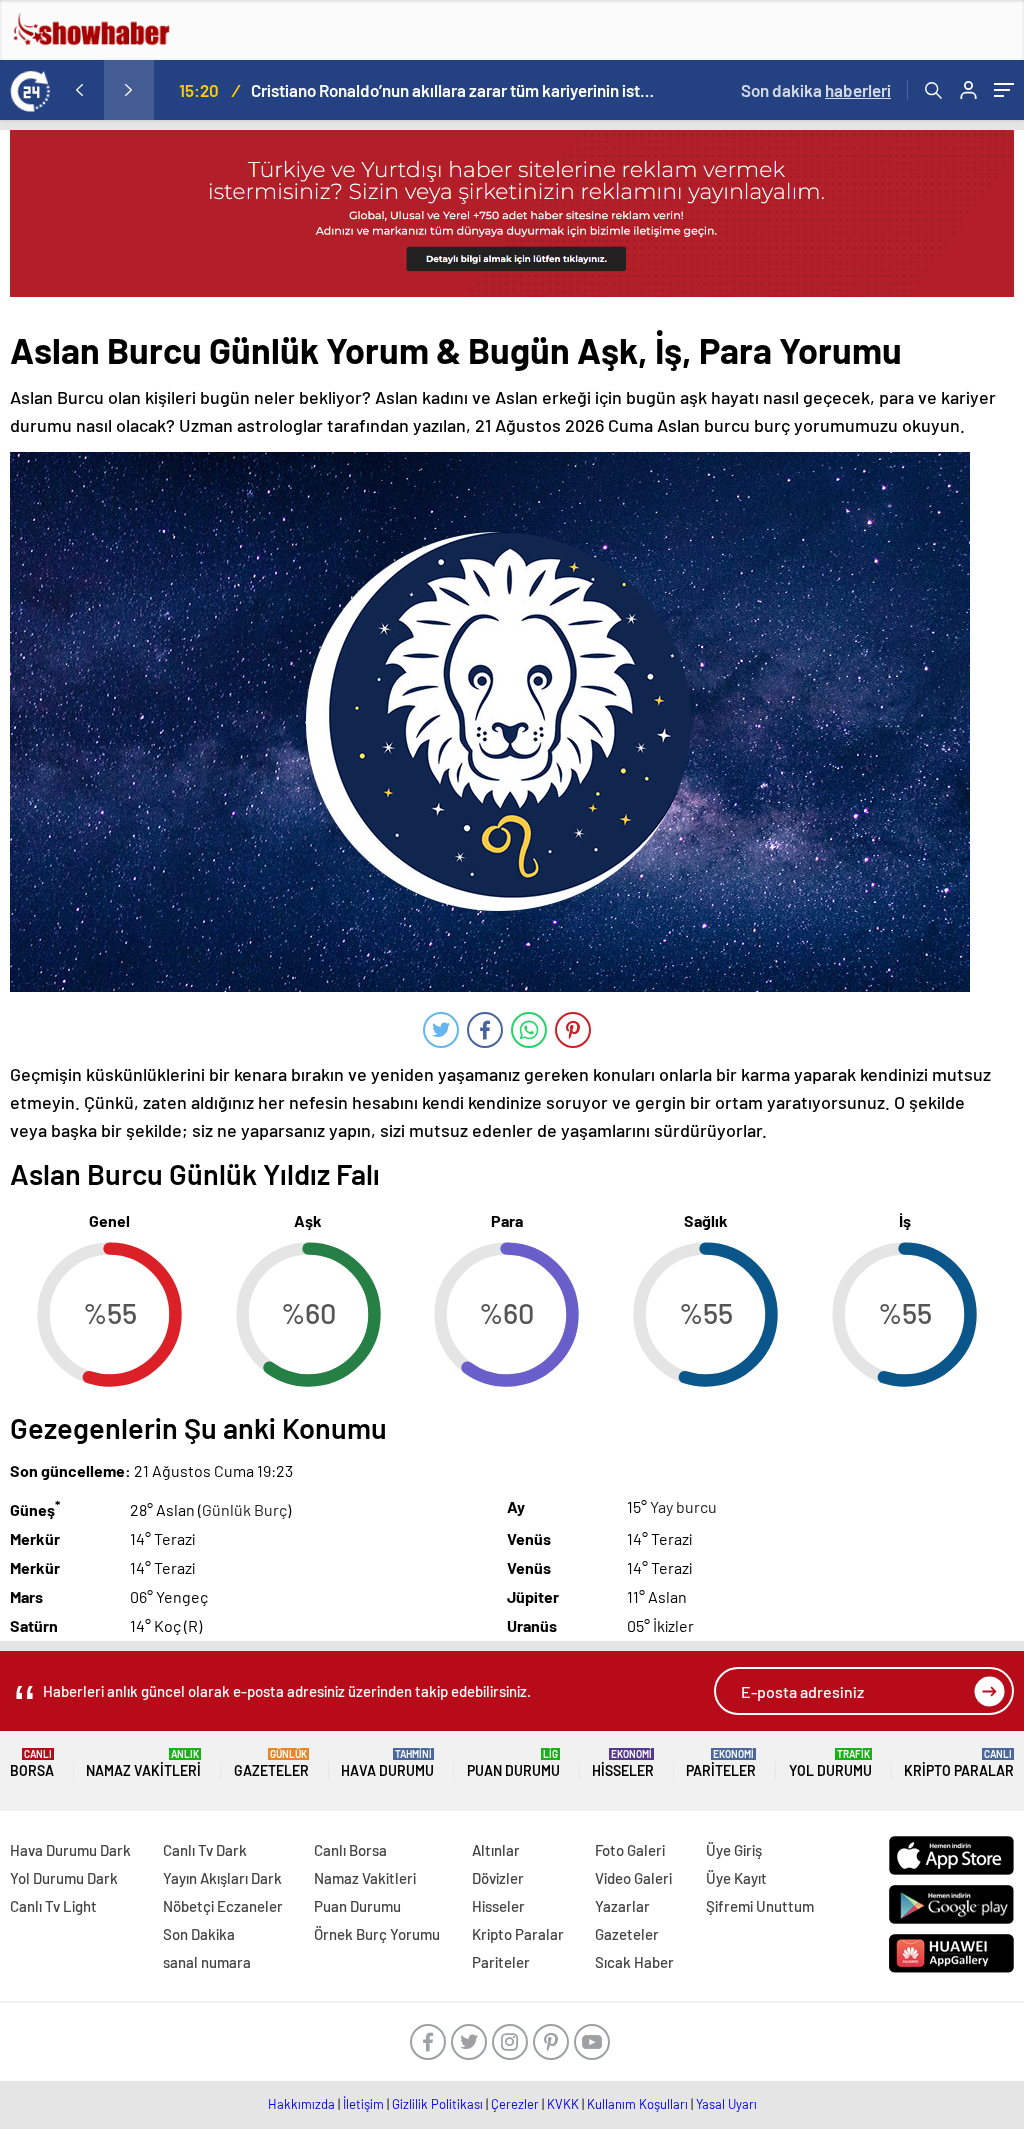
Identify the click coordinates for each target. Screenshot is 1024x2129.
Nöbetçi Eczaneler (223, 1906)
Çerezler (515, 2104)
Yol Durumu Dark (64, 1878)
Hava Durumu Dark (70, 1850)
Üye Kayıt (736, 1878)
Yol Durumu (830, 1763)
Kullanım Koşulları (637, 2104)
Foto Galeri (630, 1850)
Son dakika (816, 90)
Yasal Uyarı (726, 2104)
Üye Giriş (734, 1850)
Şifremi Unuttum (760, 1906)
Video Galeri (633, 1878)
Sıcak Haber (634, 1962)
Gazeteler (271, 1763)
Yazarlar (622, 1906)
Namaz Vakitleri (143, 1763)
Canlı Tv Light (53, 1906)
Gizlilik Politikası (437, 2104)
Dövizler (498, 1878)
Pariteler (721, 1763)
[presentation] (79, 90)
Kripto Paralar (959, 1763)
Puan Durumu (513, 1763)
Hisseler (623, 1763)
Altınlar (496, 1850)
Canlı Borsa (350, 1850)
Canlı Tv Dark (205, 1850)
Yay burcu (683, 1506)
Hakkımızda (301, 2104)
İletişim (363, 2104)
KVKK (563, 2104)
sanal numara (207, 1962)
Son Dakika (199, 1934)
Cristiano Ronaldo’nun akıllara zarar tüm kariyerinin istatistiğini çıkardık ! (452, 90)
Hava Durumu (387, 1763)
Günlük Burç (244, 1509)
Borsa (32, 1763)
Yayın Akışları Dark (222, 1878)
